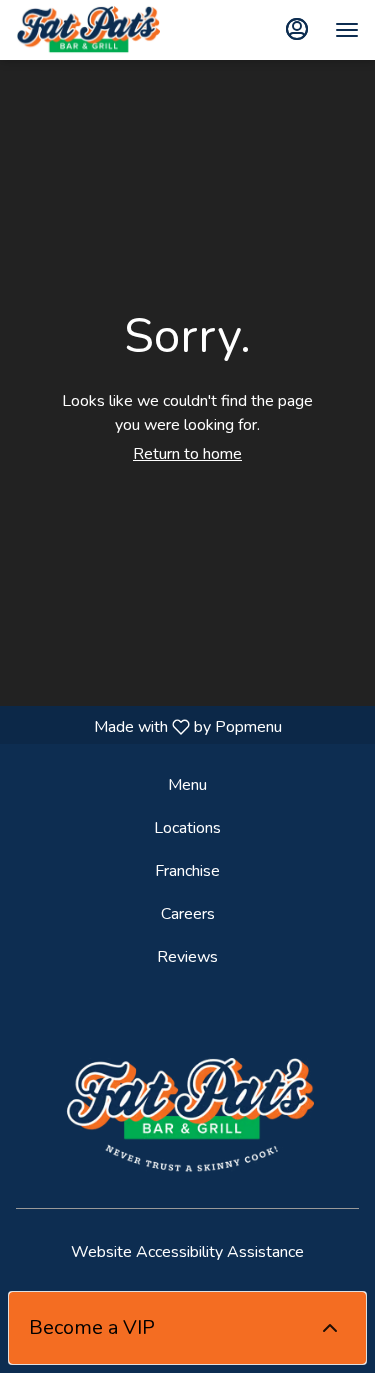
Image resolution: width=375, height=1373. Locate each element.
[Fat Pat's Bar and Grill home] (106, 30)
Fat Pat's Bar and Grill (187, 1118)
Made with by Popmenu (148, 726)
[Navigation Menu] (347, 30)
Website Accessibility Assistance (187, 1252)
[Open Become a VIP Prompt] (330, 1328)
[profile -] (297, 29)
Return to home (187, 454)
